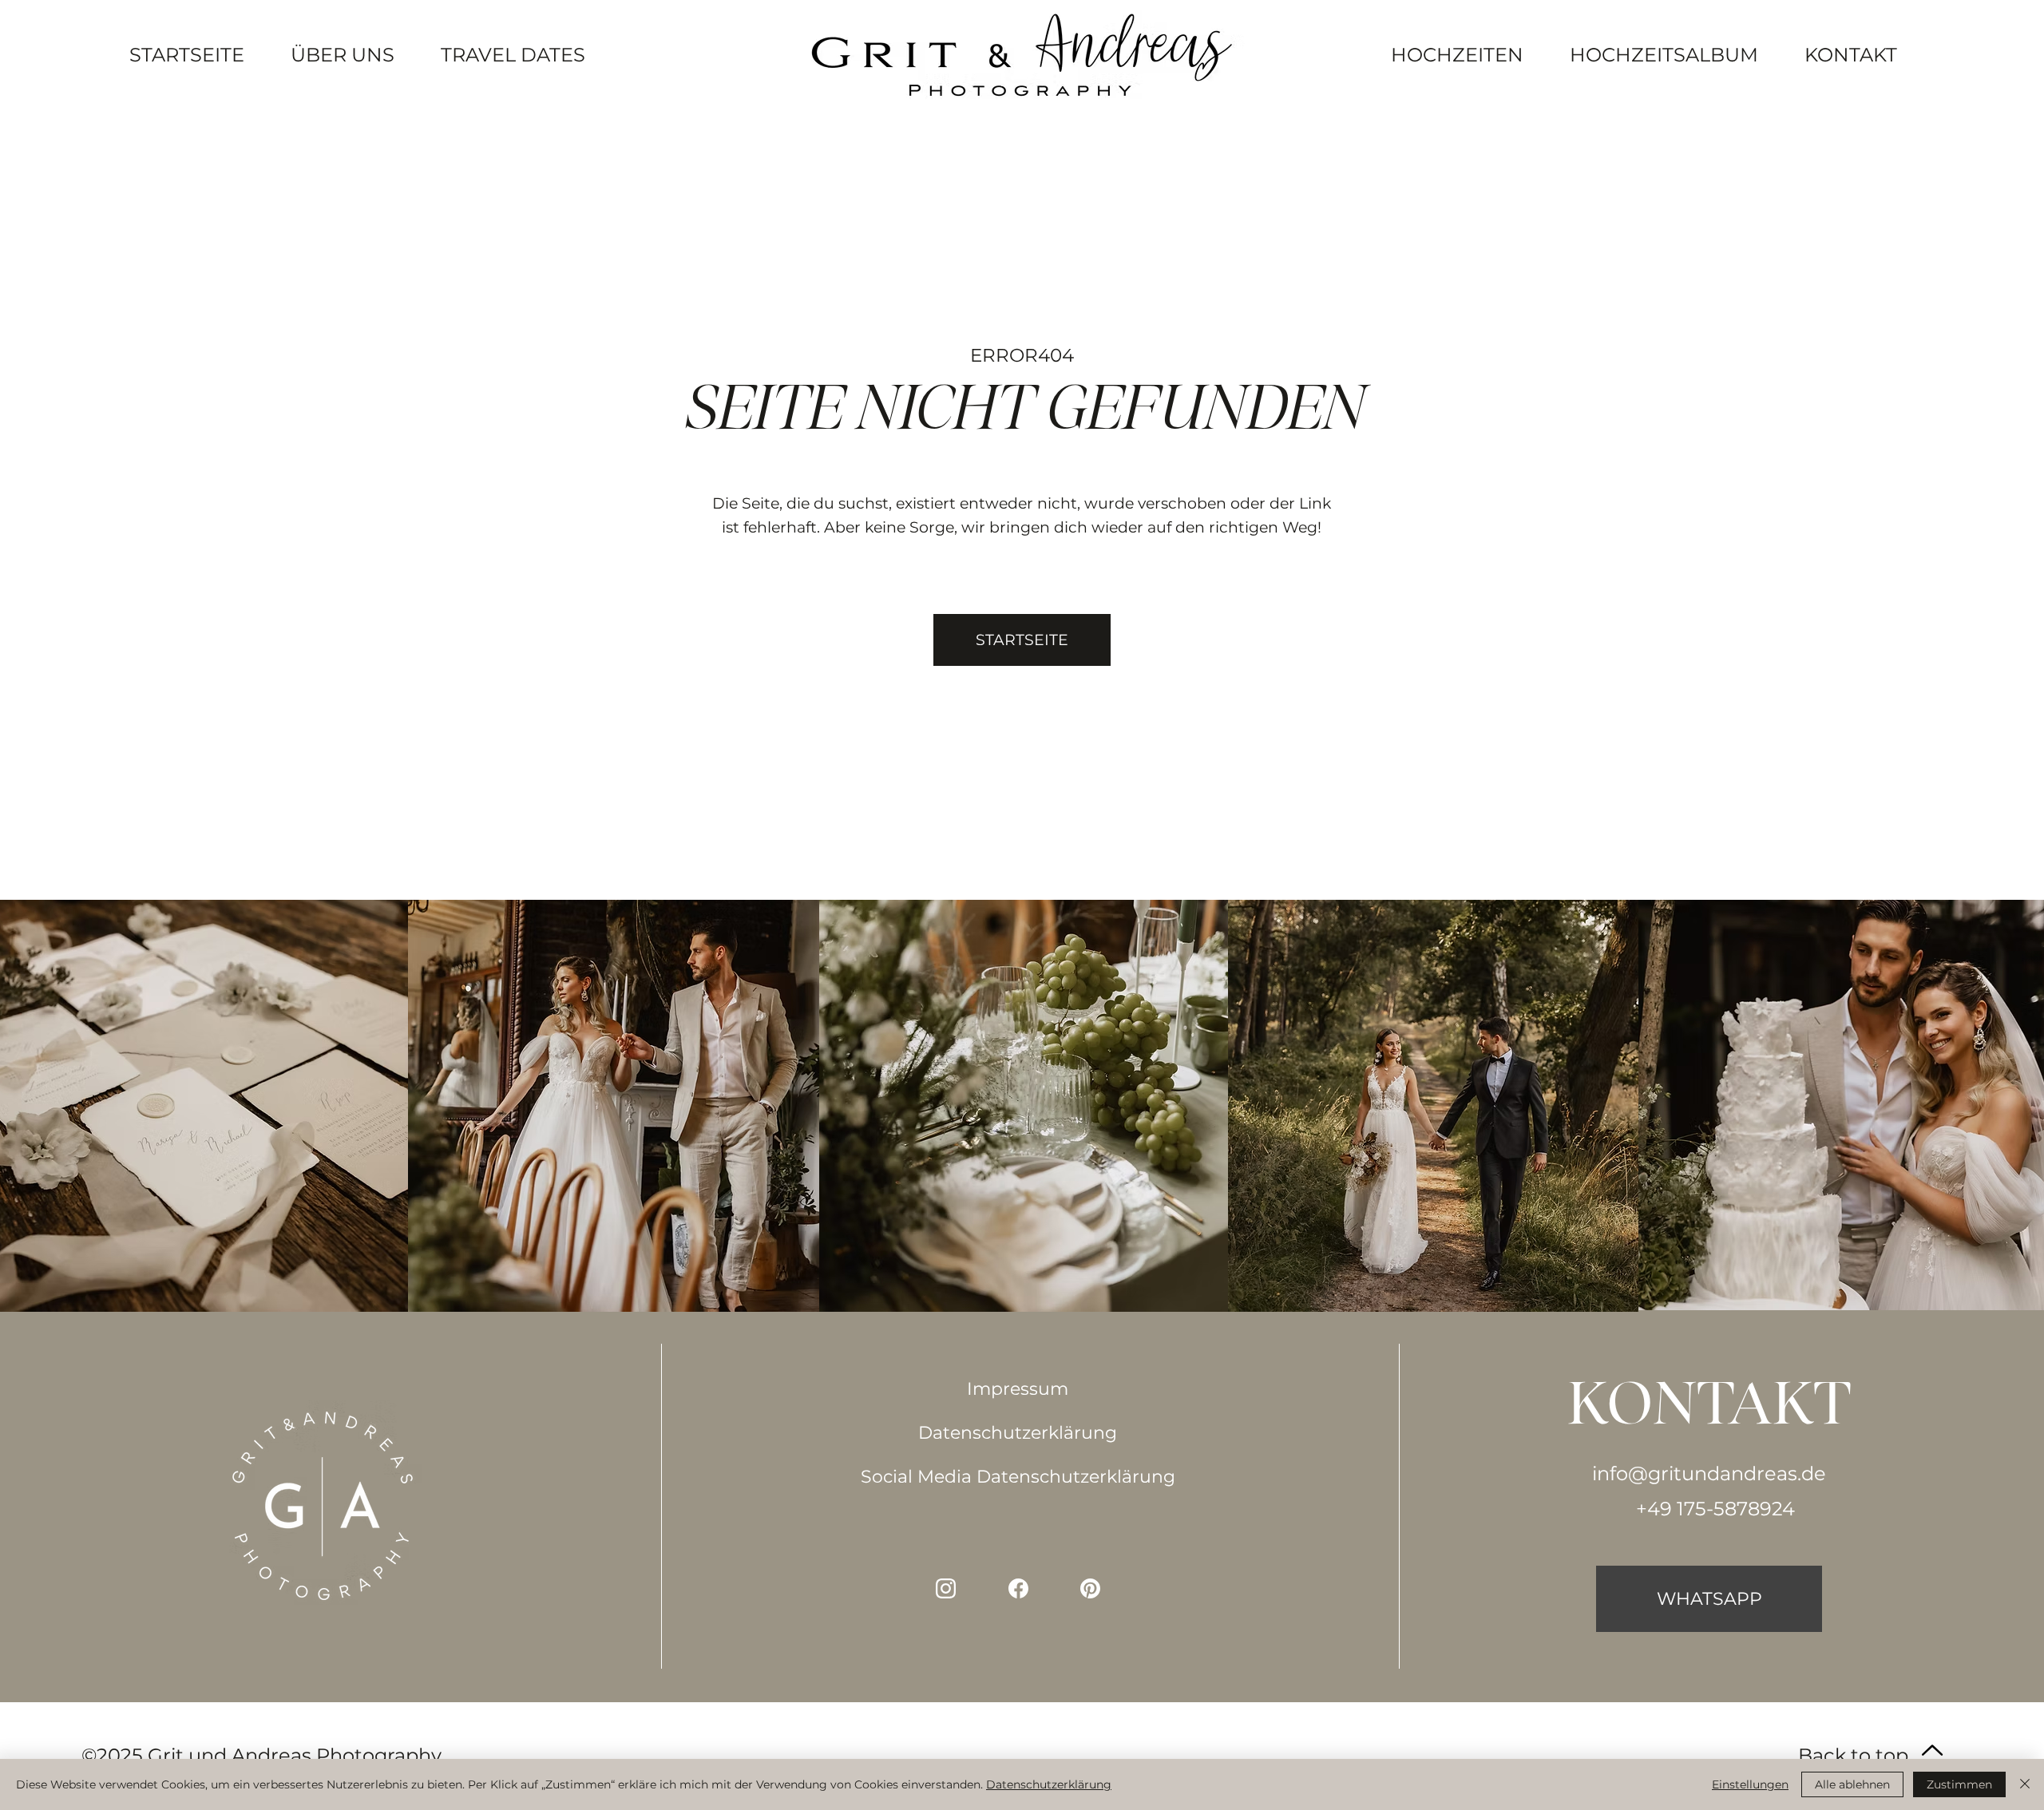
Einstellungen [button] (1750, 1784)
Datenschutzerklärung (1018, 1433)
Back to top (1853, 1755)
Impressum (1018, 1389)
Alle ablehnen (1852, 1784)
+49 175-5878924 (1715, 1509)
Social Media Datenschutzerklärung (1018, 1477)
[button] (1022, 640)
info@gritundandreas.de (1709, 1473)
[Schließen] (2025, 1784)
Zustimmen (1959, 1784)
